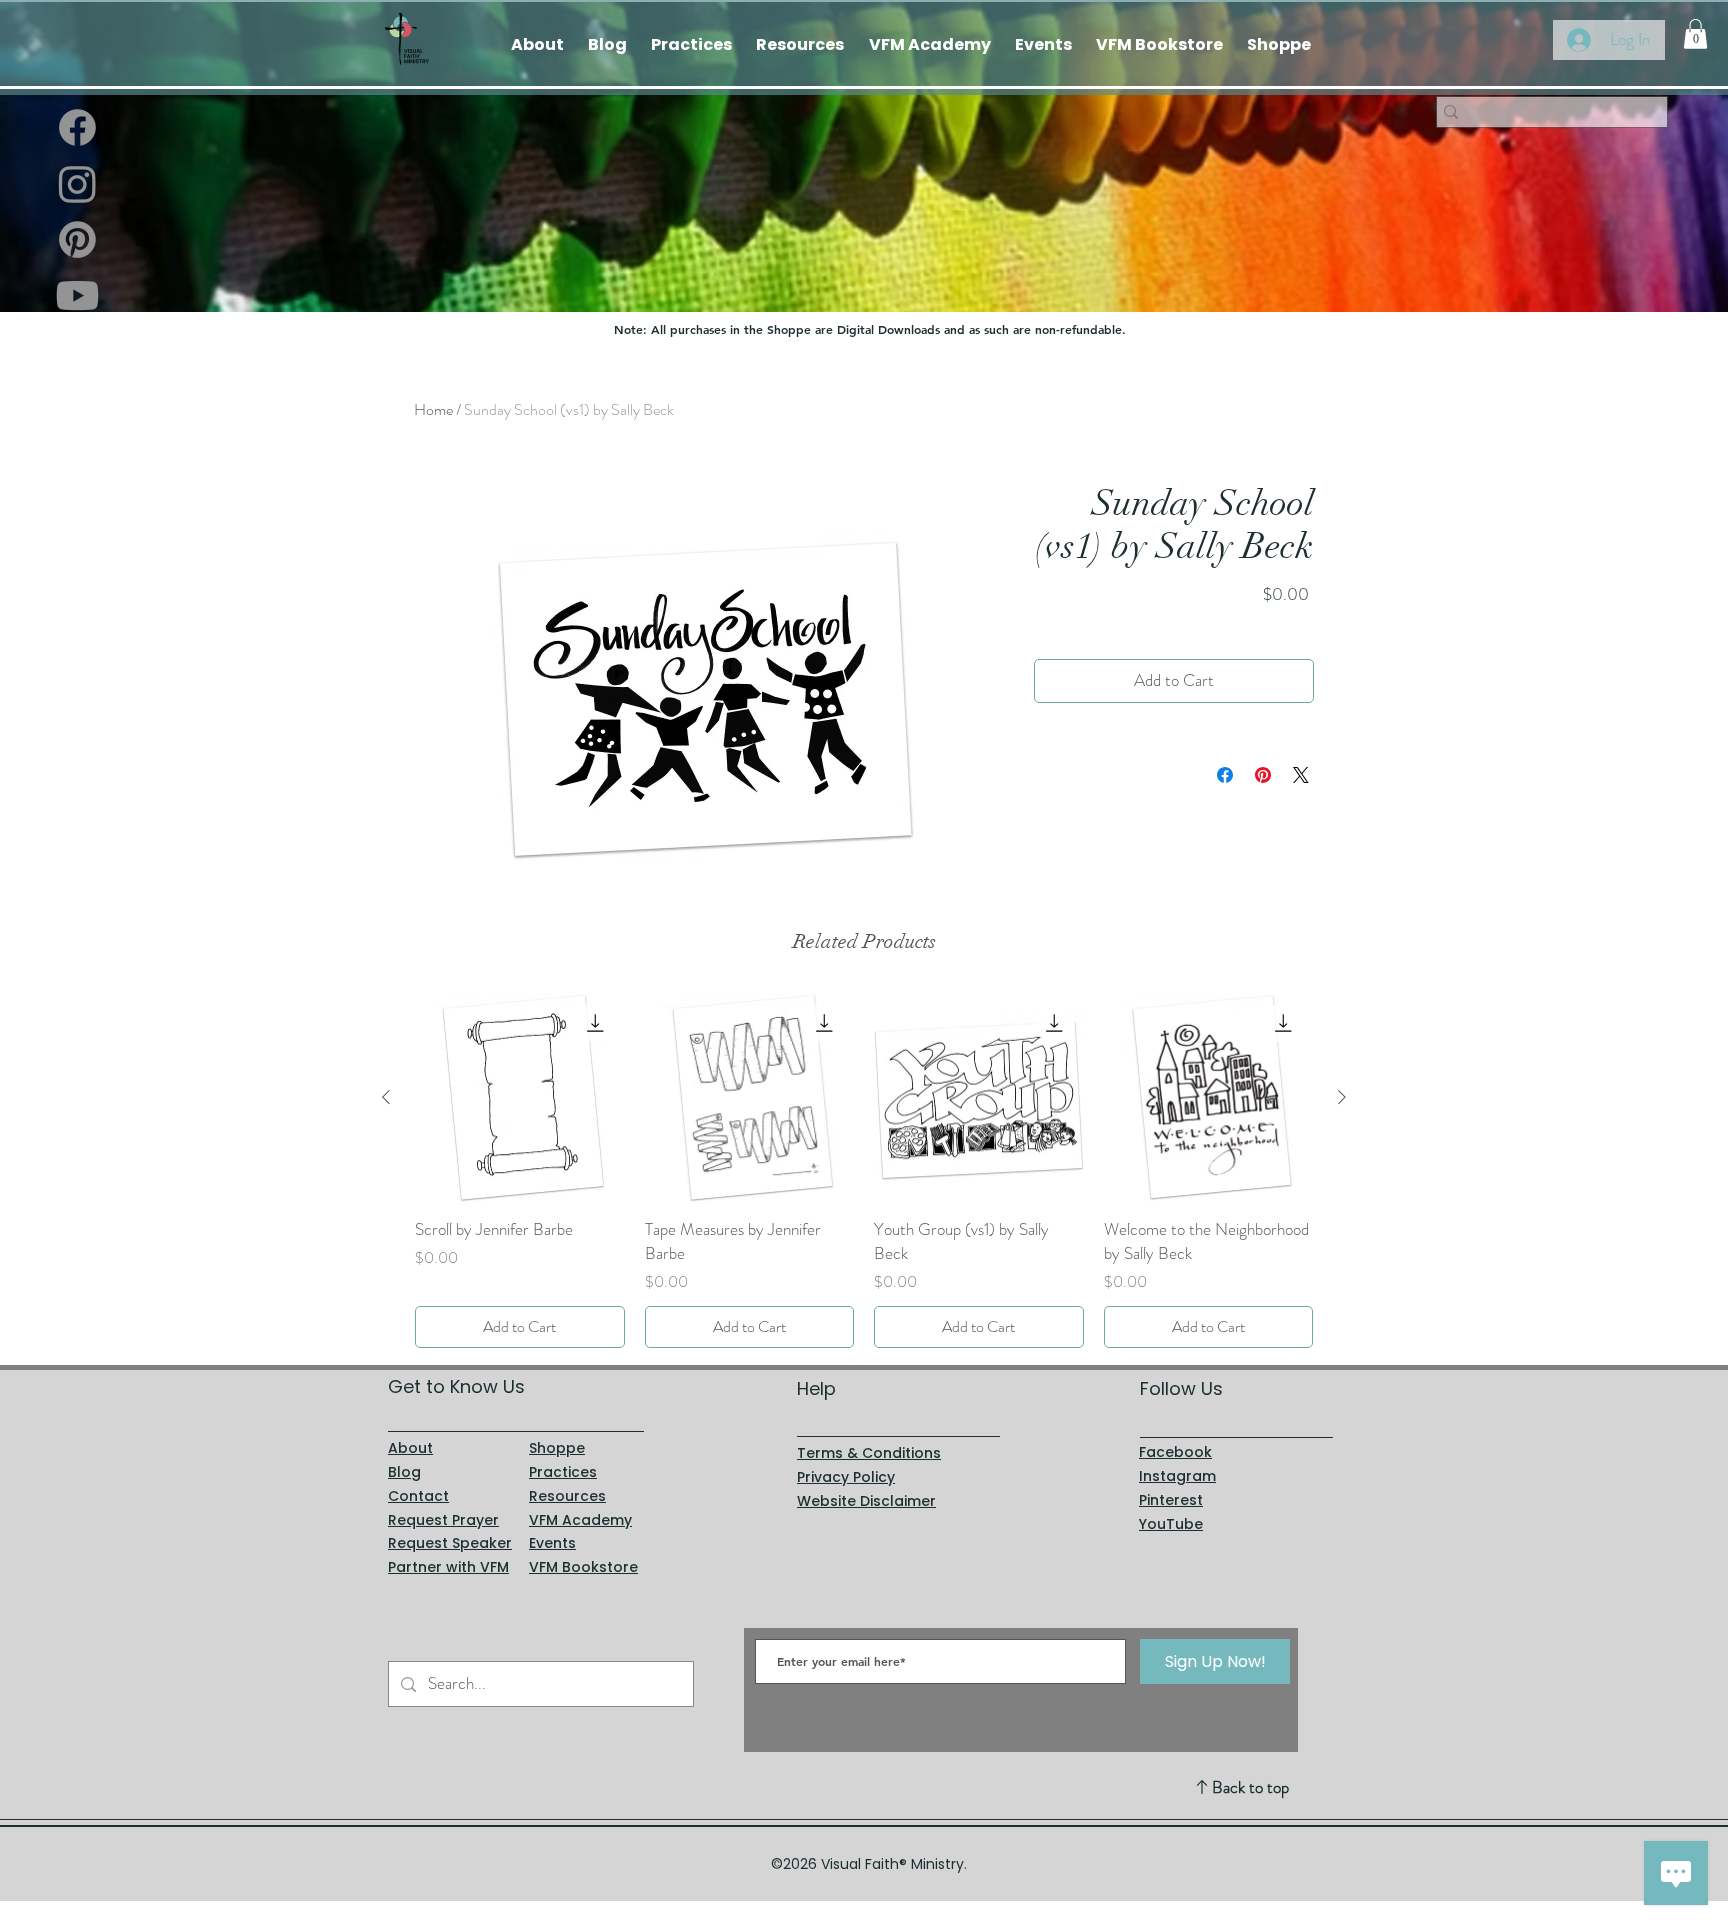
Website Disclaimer (866, 1501)
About (410, 1448)
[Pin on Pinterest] (1263, 775)
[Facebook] (77, 127)
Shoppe (557, 1448)
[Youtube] (77, 295)
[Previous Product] (386, 1097)
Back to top (1250, 1787)
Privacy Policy (846, 1477)
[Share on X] (1301, 775)
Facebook (1175, 1452)
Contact (418, 1496)
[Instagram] (77, 183)
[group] (864, 1170)
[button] (1695, 34)
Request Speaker (450, 1543)
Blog (404, 1472)
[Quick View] (520, 1098)
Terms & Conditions (869, 1453)
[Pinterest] (77, 239)
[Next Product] (1342, 1097)
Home (433, 409)
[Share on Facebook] (1225, 775)
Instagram (1177, 1476)
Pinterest (1171, 1500)
